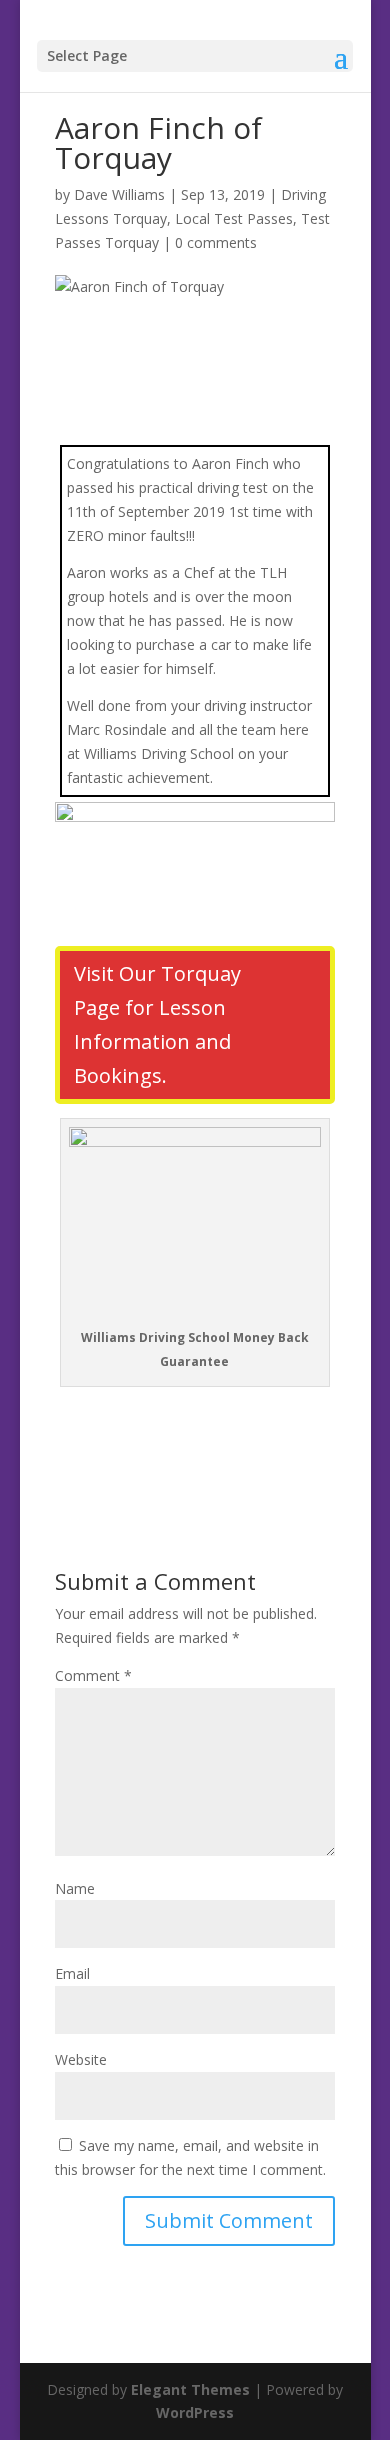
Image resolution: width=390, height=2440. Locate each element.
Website (81, 2059)
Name (75, 1888)
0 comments (216, 242)
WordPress (195, 2412)
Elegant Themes (190, 2389)
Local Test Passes (234, 218)
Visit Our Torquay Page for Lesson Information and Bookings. (157, 1024)
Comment (93, 1675)
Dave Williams (119, 194)
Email (72, 1973)
